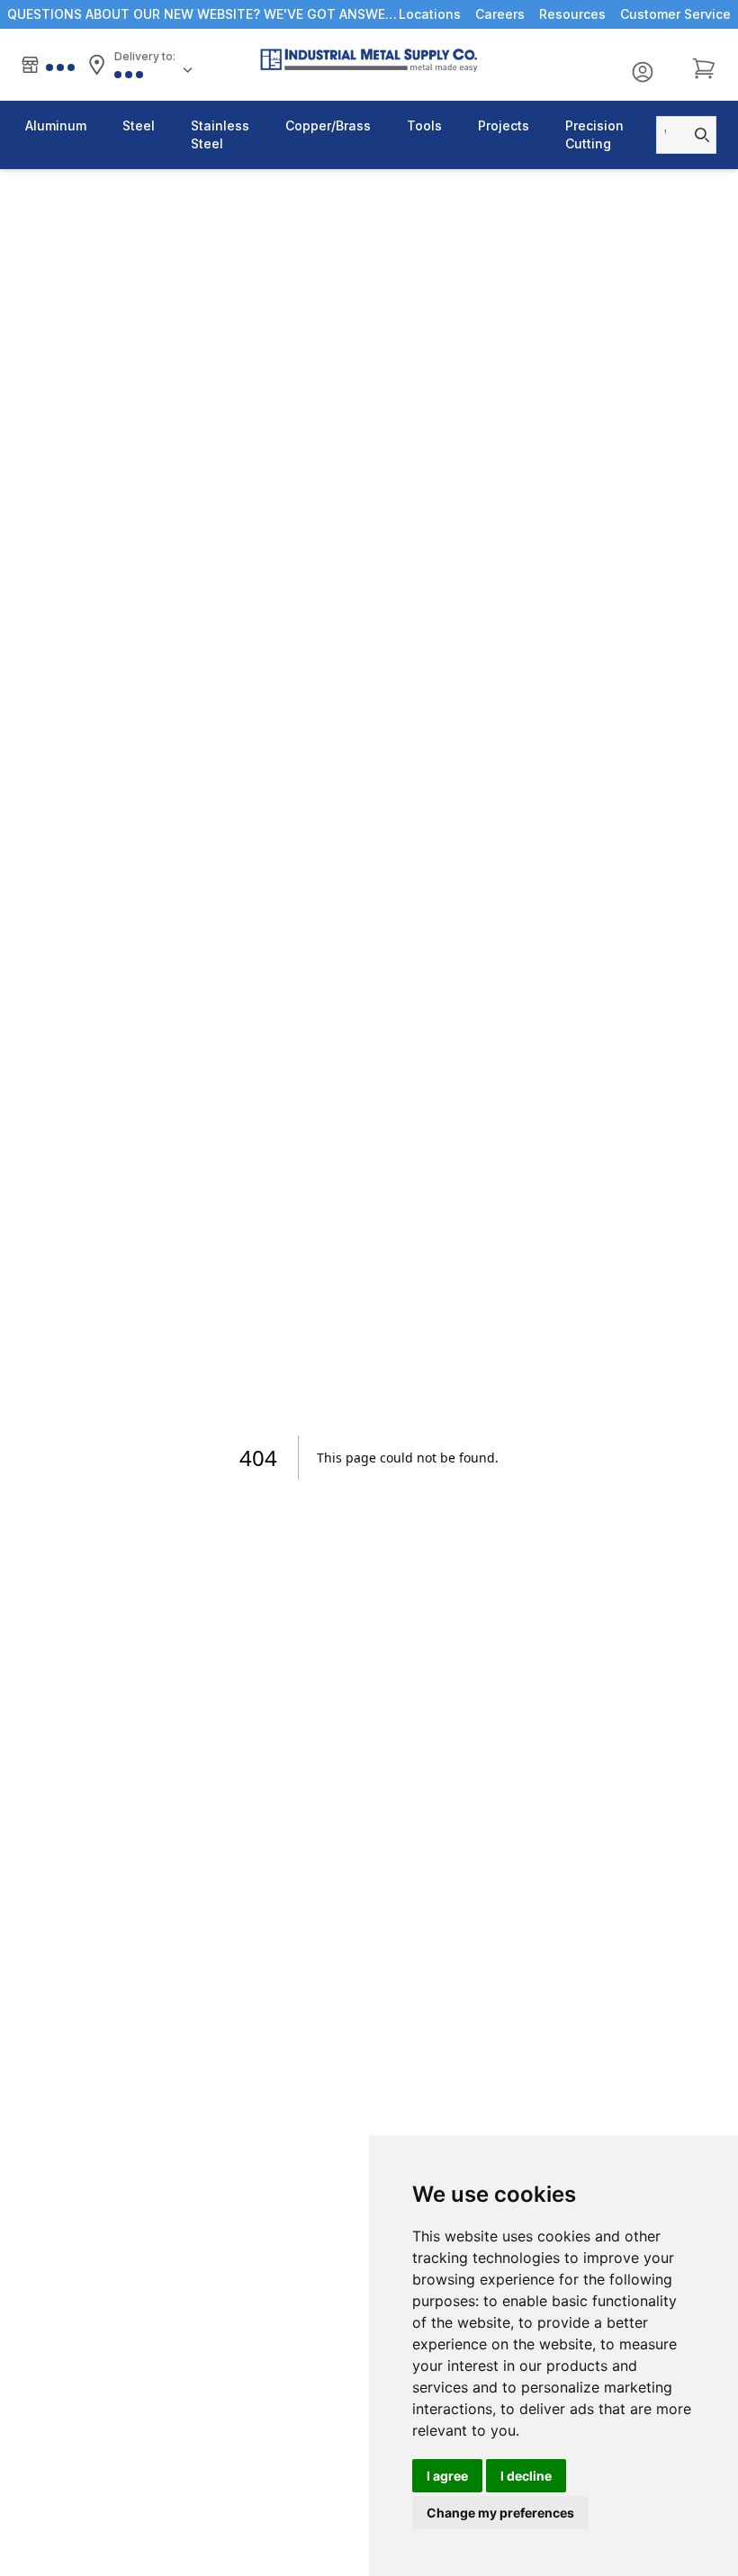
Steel (139, 125)
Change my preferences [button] (500, 2513)
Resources (572, 14)
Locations (430, 14)
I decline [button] (526, 2476)
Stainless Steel (220, 134)
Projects (504, 125)
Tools (424, 125)
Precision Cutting (594, 134)
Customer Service (675, 14)
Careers (500, 14)
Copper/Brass (328, 125)
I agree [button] (447, 2476)
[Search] (697, 135)
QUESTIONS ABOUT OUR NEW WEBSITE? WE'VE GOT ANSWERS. (203, 14)
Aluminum (56, 125)
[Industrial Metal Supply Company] (369, 60)
